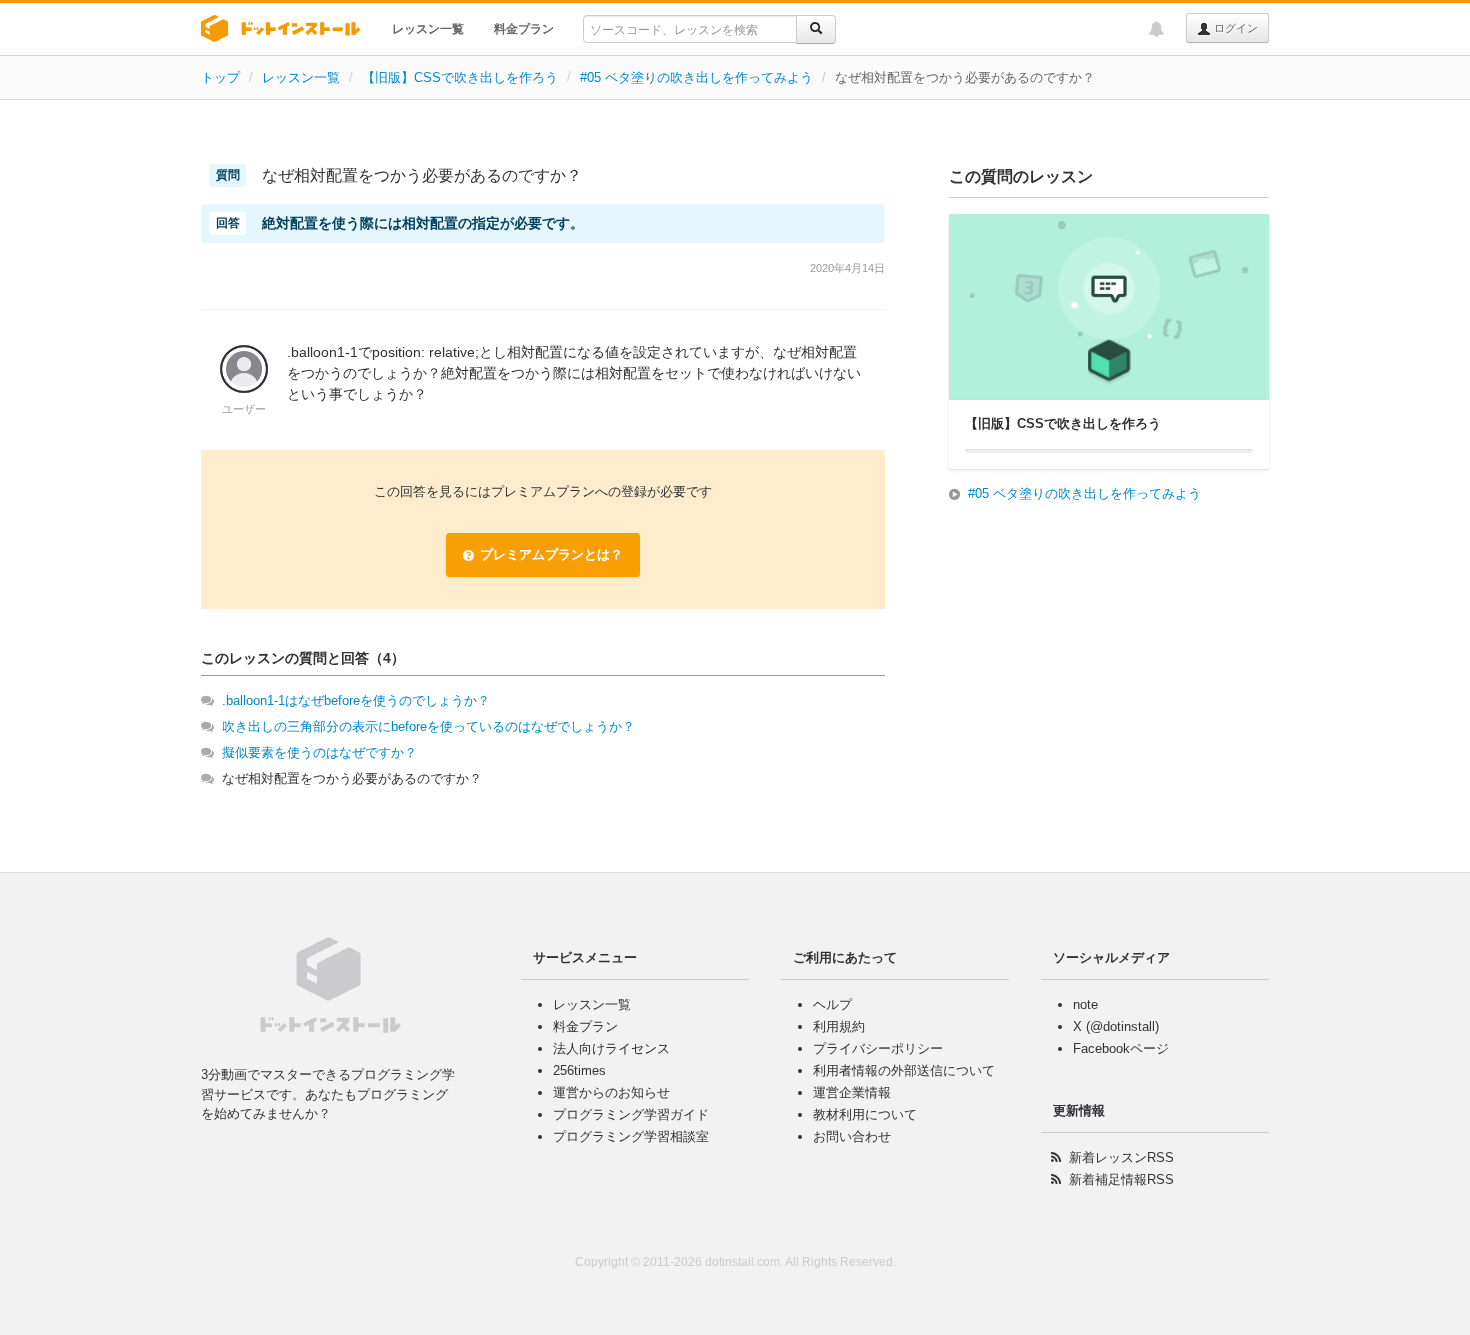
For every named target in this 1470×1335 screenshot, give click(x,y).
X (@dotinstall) (1116, 1026)
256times (579, 1070)
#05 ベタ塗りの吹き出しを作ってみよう (696, 77)
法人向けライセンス (611, 1048)
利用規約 (839, 1026)
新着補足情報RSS (1121, 1179)
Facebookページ (1121, 1048)
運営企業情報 (852, 1092)
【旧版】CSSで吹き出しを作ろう (460, 77)
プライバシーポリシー (878, 1048)
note (1085, 1004)
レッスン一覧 (428, 29)
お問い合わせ (852, 1136)
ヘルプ (832, 1004)
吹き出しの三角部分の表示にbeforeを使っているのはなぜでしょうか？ (428, 726)
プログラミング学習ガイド (631, 1114)
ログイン (1234, 28)
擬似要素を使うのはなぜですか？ (319, 752)
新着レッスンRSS (1121, 1157)
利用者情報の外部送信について (904, 1070)
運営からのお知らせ (611, 1092)
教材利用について (865, 1114)
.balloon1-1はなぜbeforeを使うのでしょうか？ (356, 700)
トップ (220, 77)
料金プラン (524, 29)
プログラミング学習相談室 (631, 1136)
